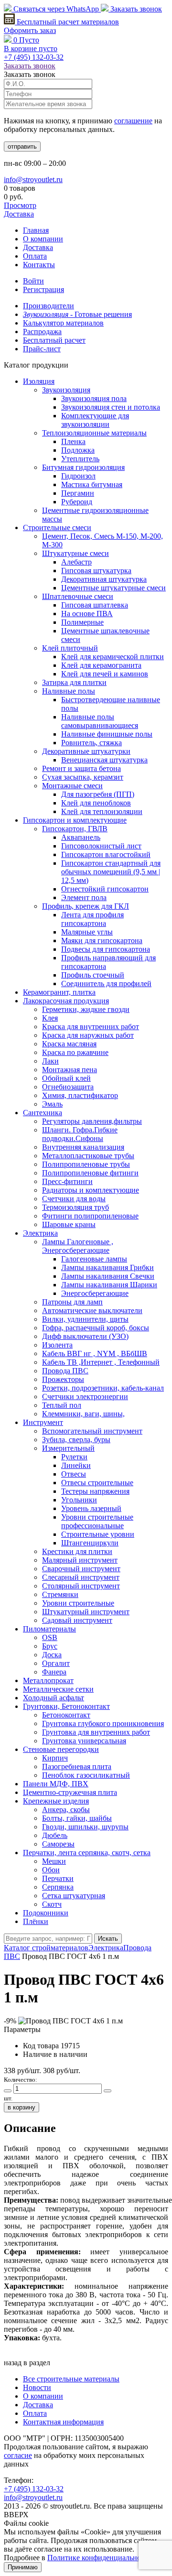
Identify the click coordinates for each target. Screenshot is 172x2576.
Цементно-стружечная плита (70, 1792)
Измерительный (68, 1448)
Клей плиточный (70, 648)
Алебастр (76, 562)
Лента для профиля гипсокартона (92, 919)
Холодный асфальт (54, 1698)
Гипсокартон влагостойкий (106, 854)
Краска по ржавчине (75, 1052)
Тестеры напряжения (95, 1491)
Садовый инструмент (77, 1620)
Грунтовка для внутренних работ (96, 1732)
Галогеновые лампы (94, 1259)
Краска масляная (69, 1044)
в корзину (21, 2107)
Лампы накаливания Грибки (107, 1267)
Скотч (52, 1904)
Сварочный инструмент (81, 1569)
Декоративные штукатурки (86, 751)
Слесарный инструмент (81, 1577)
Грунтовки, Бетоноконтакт (66, 1706)
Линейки (76, 1465)
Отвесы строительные (97, 1483)
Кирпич (55, 1758)
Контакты (39, 265)
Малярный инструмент (80, 1560)
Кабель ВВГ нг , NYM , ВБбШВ (95, 1353)
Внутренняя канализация (83, 1147)
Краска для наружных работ (88, 1035)
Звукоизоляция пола (94, 398)
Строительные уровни (98, 1534)
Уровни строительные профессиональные (97, 1521)
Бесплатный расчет (67, 22)
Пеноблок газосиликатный (86, 1775)
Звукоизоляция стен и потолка (111, 407)
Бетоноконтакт (66, 1715)
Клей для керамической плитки (113, 657)
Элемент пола (84, 897)
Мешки (54, 1861)
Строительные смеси (57, 527)
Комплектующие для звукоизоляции (95, 420)
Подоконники (46, 1913)
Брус (50, 1646)
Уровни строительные (78, 1603)
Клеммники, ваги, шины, (83, 1414)
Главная (36, 230)
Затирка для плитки (74, 682)
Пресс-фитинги (67, 1181)
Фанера (54, 1672)
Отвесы (74, 1474)
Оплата (35, 256)
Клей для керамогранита (101, 665)
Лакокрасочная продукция (66, 1001)
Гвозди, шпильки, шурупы (85, 1827)
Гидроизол (78, 476)
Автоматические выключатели (92, 1310)
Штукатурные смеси (75, 553)
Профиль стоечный (93, 975)
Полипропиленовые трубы (86, 1164)
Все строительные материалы (71, 2379)
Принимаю (23, 2567)
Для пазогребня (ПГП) (98, 794)
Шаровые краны (69, 1224)
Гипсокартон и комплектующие (75, 820)
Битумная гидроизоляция (83, 467)
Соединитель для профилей (106, 984)
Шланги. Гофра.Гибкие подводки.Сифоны (80, 1134)
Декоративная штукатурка (104, 579)
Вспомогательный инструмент (92, 1431)
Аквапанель (81, 837)
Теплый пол (62, 1405)
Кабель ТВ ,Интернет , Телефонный (101, 1362)
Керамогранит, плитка (59, 992)
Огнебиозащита (68, 1087)
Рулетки (74, 1457)
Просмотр (20, 205)
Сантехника (43, 1113)
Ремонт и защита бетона (81, 768)
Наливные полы (69, 691)
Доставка (19, 214)
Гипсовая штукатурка (96, 571)
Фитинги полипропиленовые (90, 1216)
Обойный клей (66, 1078)
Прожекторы (63, 1379)
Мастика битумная (92, 484)
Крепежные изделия (56, 1801)
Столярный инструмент (81, 1586)
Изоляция (39, 381)
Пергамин (78, 493)
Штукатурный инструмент (86, 1612)
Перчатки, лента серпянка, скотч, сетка (87, 1853)
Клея (50, 1018)
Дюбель (55, 1835)
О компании (43, 239)
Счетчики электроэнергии (85, 1397)
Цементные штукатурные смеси (113, 588)
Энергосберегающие (95, 1293)
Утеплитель (80, 459)
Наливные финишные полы (107, 734)
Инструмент (43, 1422)
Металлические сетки (58, 1689)
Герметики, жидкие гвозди (86, 1009)
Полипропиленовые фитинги (90, 1173)
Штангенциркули (90, 1543)
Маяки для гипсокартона (102, 940)
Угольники (79, 1500)
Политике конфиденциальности (100, 2558)
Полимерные (82, 622)
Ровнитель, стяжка (91, 743)
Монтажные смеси (72, 786)
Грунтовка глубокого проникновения (103, 1723)
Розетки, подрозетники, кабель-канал (103, 1388)
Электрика (40, 1233)
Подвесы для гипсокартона (106, 949)
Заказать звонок (135, 9)
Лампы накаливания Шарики (109, 1285)
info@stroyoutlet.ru (33, 179)
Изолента (57, 1345)
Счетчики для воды (74, 1199)
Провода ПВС (65, 1371)
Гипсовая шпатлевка (95, 605)
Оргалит (56, 1663)
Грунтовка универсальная (84, 1741)
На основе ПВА (87, 614)
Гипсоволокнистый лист (101, 846)
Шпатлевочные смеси (78, 596)
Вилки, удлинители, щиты (85, 1319)
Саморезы (58, 1844)
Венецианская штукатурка (104, 760)
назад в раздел (27, 2363)
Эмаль (52, 1104)
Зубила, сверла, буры (76, 1440)
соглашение (133, 121)
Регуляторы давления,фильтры (92, 1121)
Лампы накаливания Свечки (108, 1276)
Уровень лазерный (91, 1508)
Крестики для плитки (77, 1551)
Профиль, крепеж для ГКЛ (86, 906)
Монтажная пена (70, 1070)
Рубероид (77, 502)
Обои (51, 1870)
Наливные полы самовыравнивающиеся (100, 721)
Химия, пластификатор (80, 1095)
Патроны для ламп (72, 1302)
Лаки (50, 1061)
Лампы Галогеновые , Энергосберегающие (78, 1246)
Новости (37, 2387)
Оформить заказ (30, 30)
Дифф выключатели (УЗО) (85, 1336)
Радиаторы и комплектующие (91, 1190)
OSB (50, 1637)
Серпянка (58, 1887)
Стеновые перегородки (61, 1749)
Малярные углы (87, 932)
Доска (52, 1655)
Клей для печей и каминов (105, 674)
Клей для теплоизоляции (102, 811)
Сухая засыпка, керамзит (83, 777)
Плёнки (36, 1921)
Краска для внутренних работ (91, 1027)
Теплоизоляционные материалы (94, 433)
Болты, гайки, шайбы (77, 1818)
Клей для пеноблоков (96, 803)
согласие (18, 2455)
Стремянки (60, 1594)
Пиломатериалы (49, 1629)
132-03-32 (34, 57)
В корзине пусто (31, 49)
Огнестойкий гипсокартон (105, 889)
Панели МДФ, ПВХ (56, 1784)
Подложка (78, 450)
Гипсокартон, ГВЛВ (75, 829)
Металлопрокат (48, 1680)
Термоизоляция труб (75, 1207)
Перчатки (58, 1878)
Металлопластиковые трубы (88, 1156)
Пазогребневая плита (77, 1766)
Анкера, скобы (66, 1810)
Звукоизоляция (66, 390)
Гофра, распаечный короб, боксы (96, 1328)
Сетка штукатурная (74, 1896)
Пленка (73, 441)
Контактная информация (63, 2422)
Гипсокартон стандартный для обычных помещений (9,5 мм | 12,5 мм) (111, 872)
